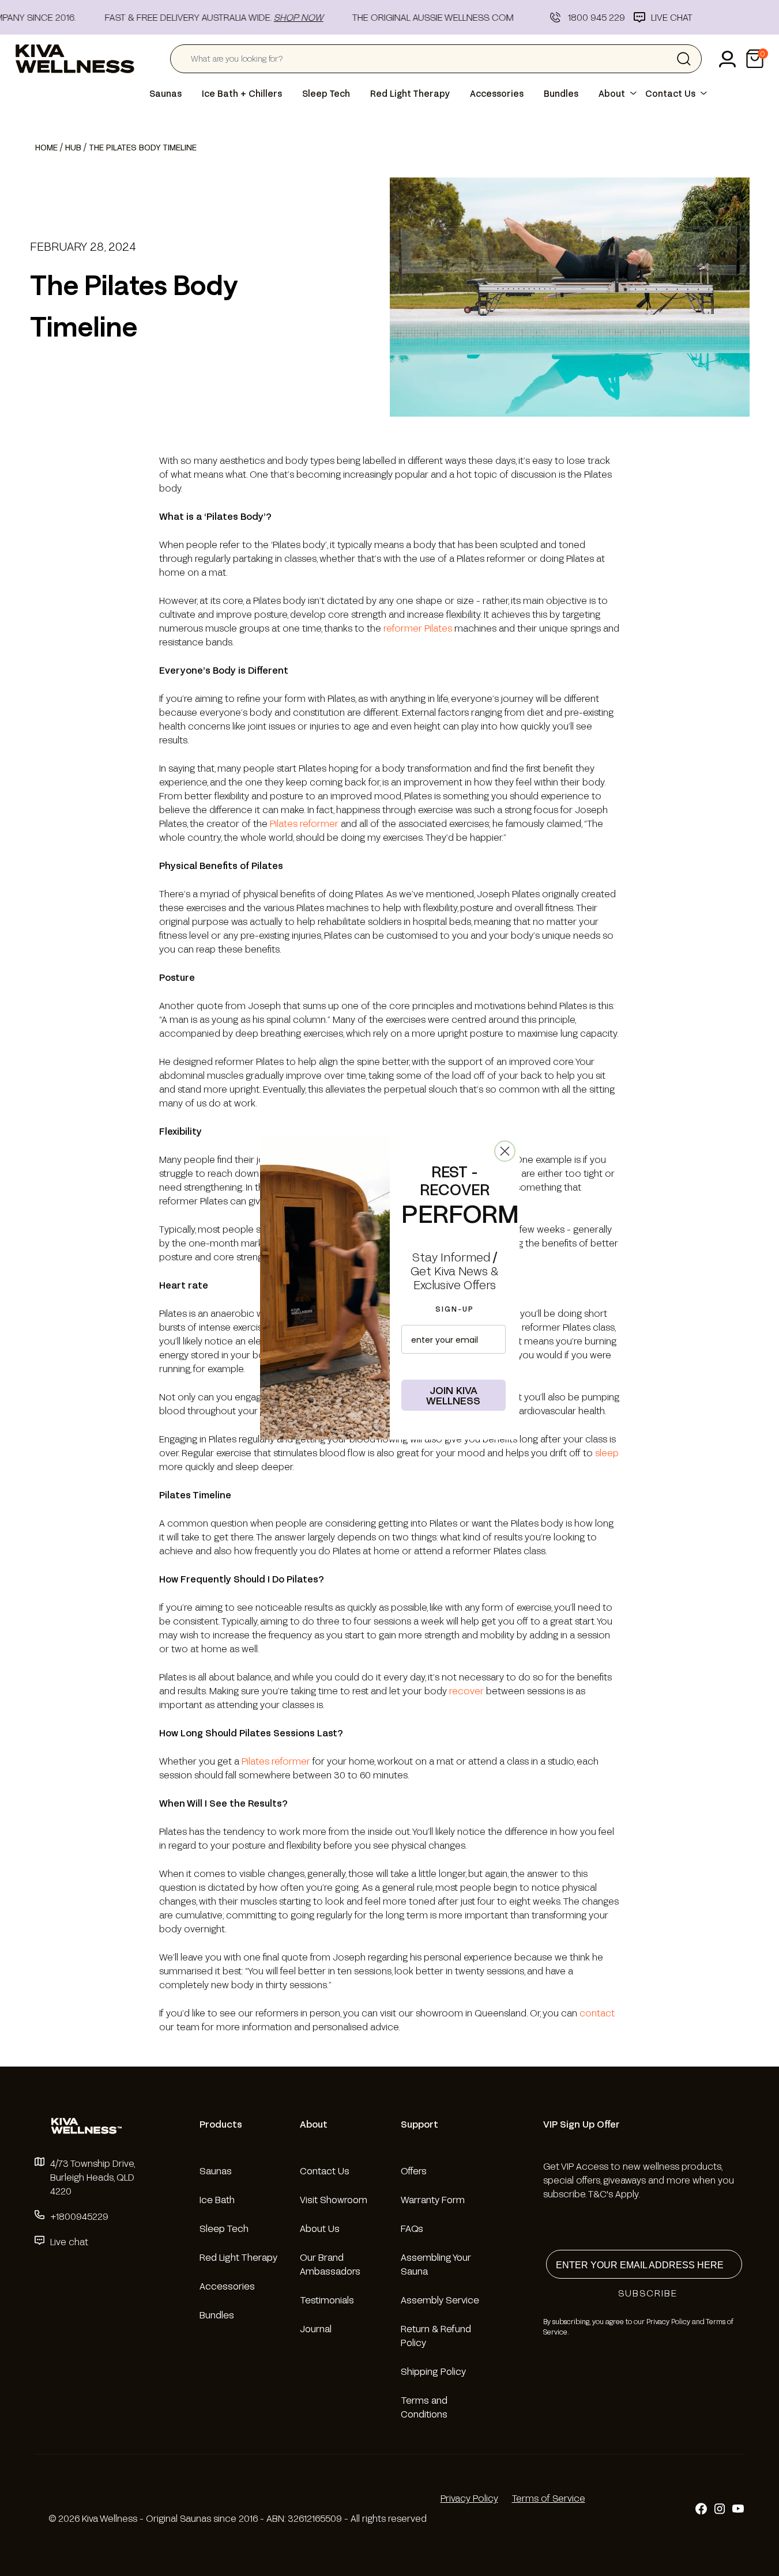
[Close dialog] (505, 1151)
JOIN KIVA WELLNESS (453, 1395)
